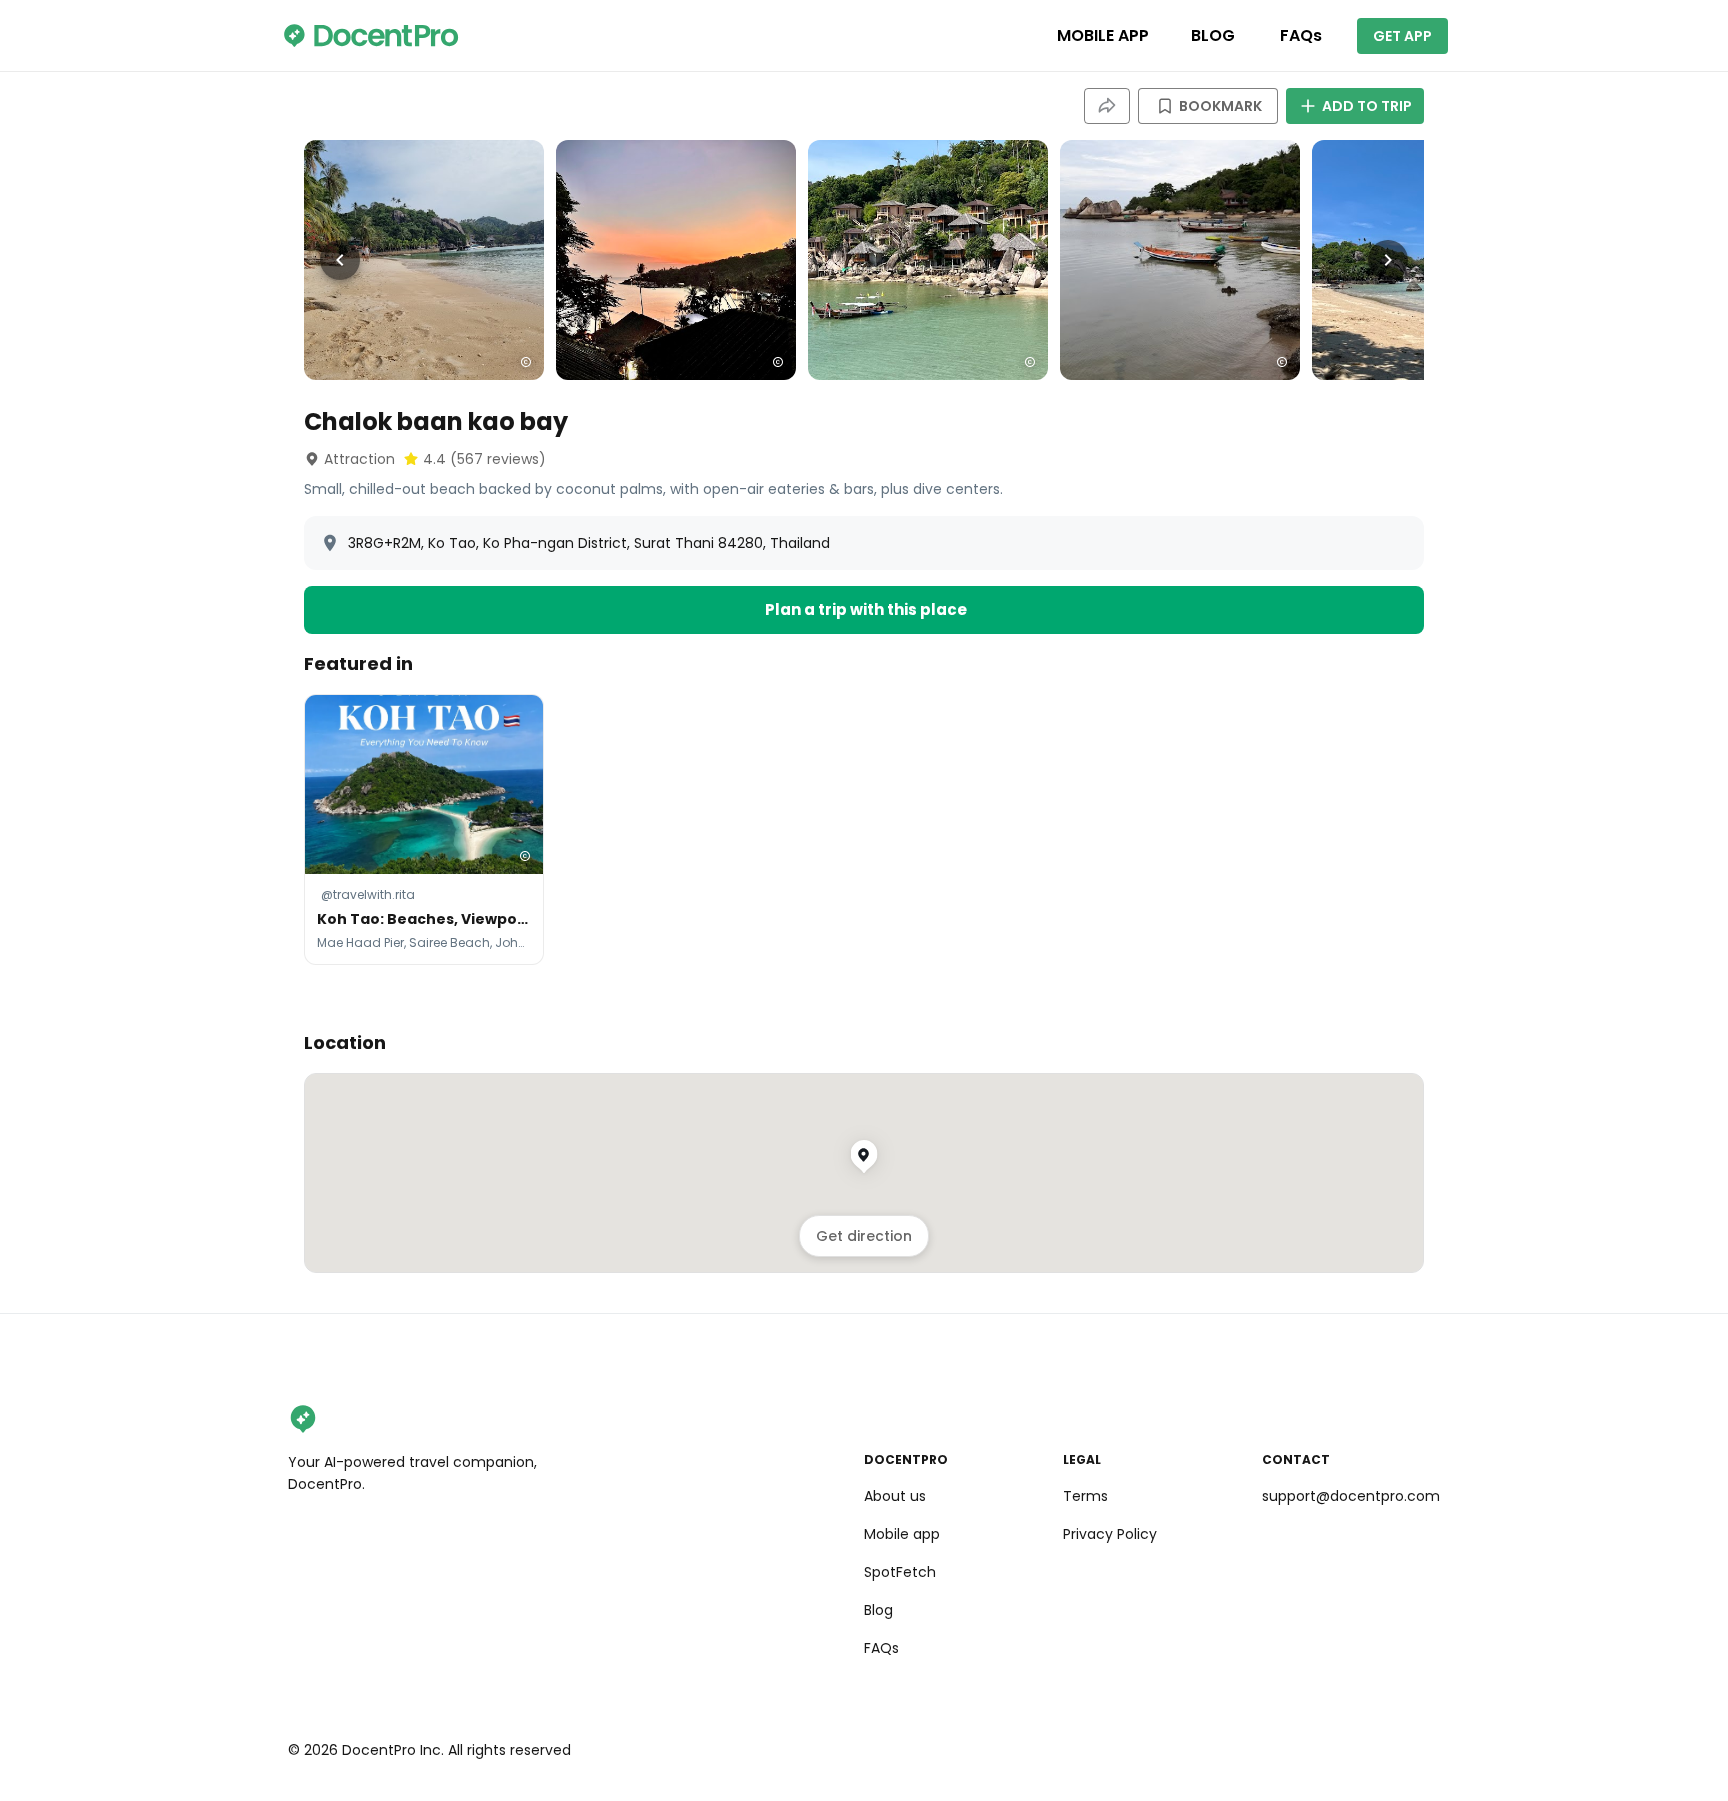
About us (895, 1496)
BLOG (1213, 35)
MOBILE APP (1103, 35)
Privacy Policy (1110, 1534)
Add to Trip (1367, 106)
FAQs (1301, 35)
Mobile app (902, 1534)
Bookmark (1220, 106)
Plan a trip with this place (866, 609)
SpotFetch (900, 1572)
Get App (1402, 36)
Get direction (864, 1236)
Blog (878, 1610)
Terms (1085, 1496)
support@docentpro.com (1351, 1496)
